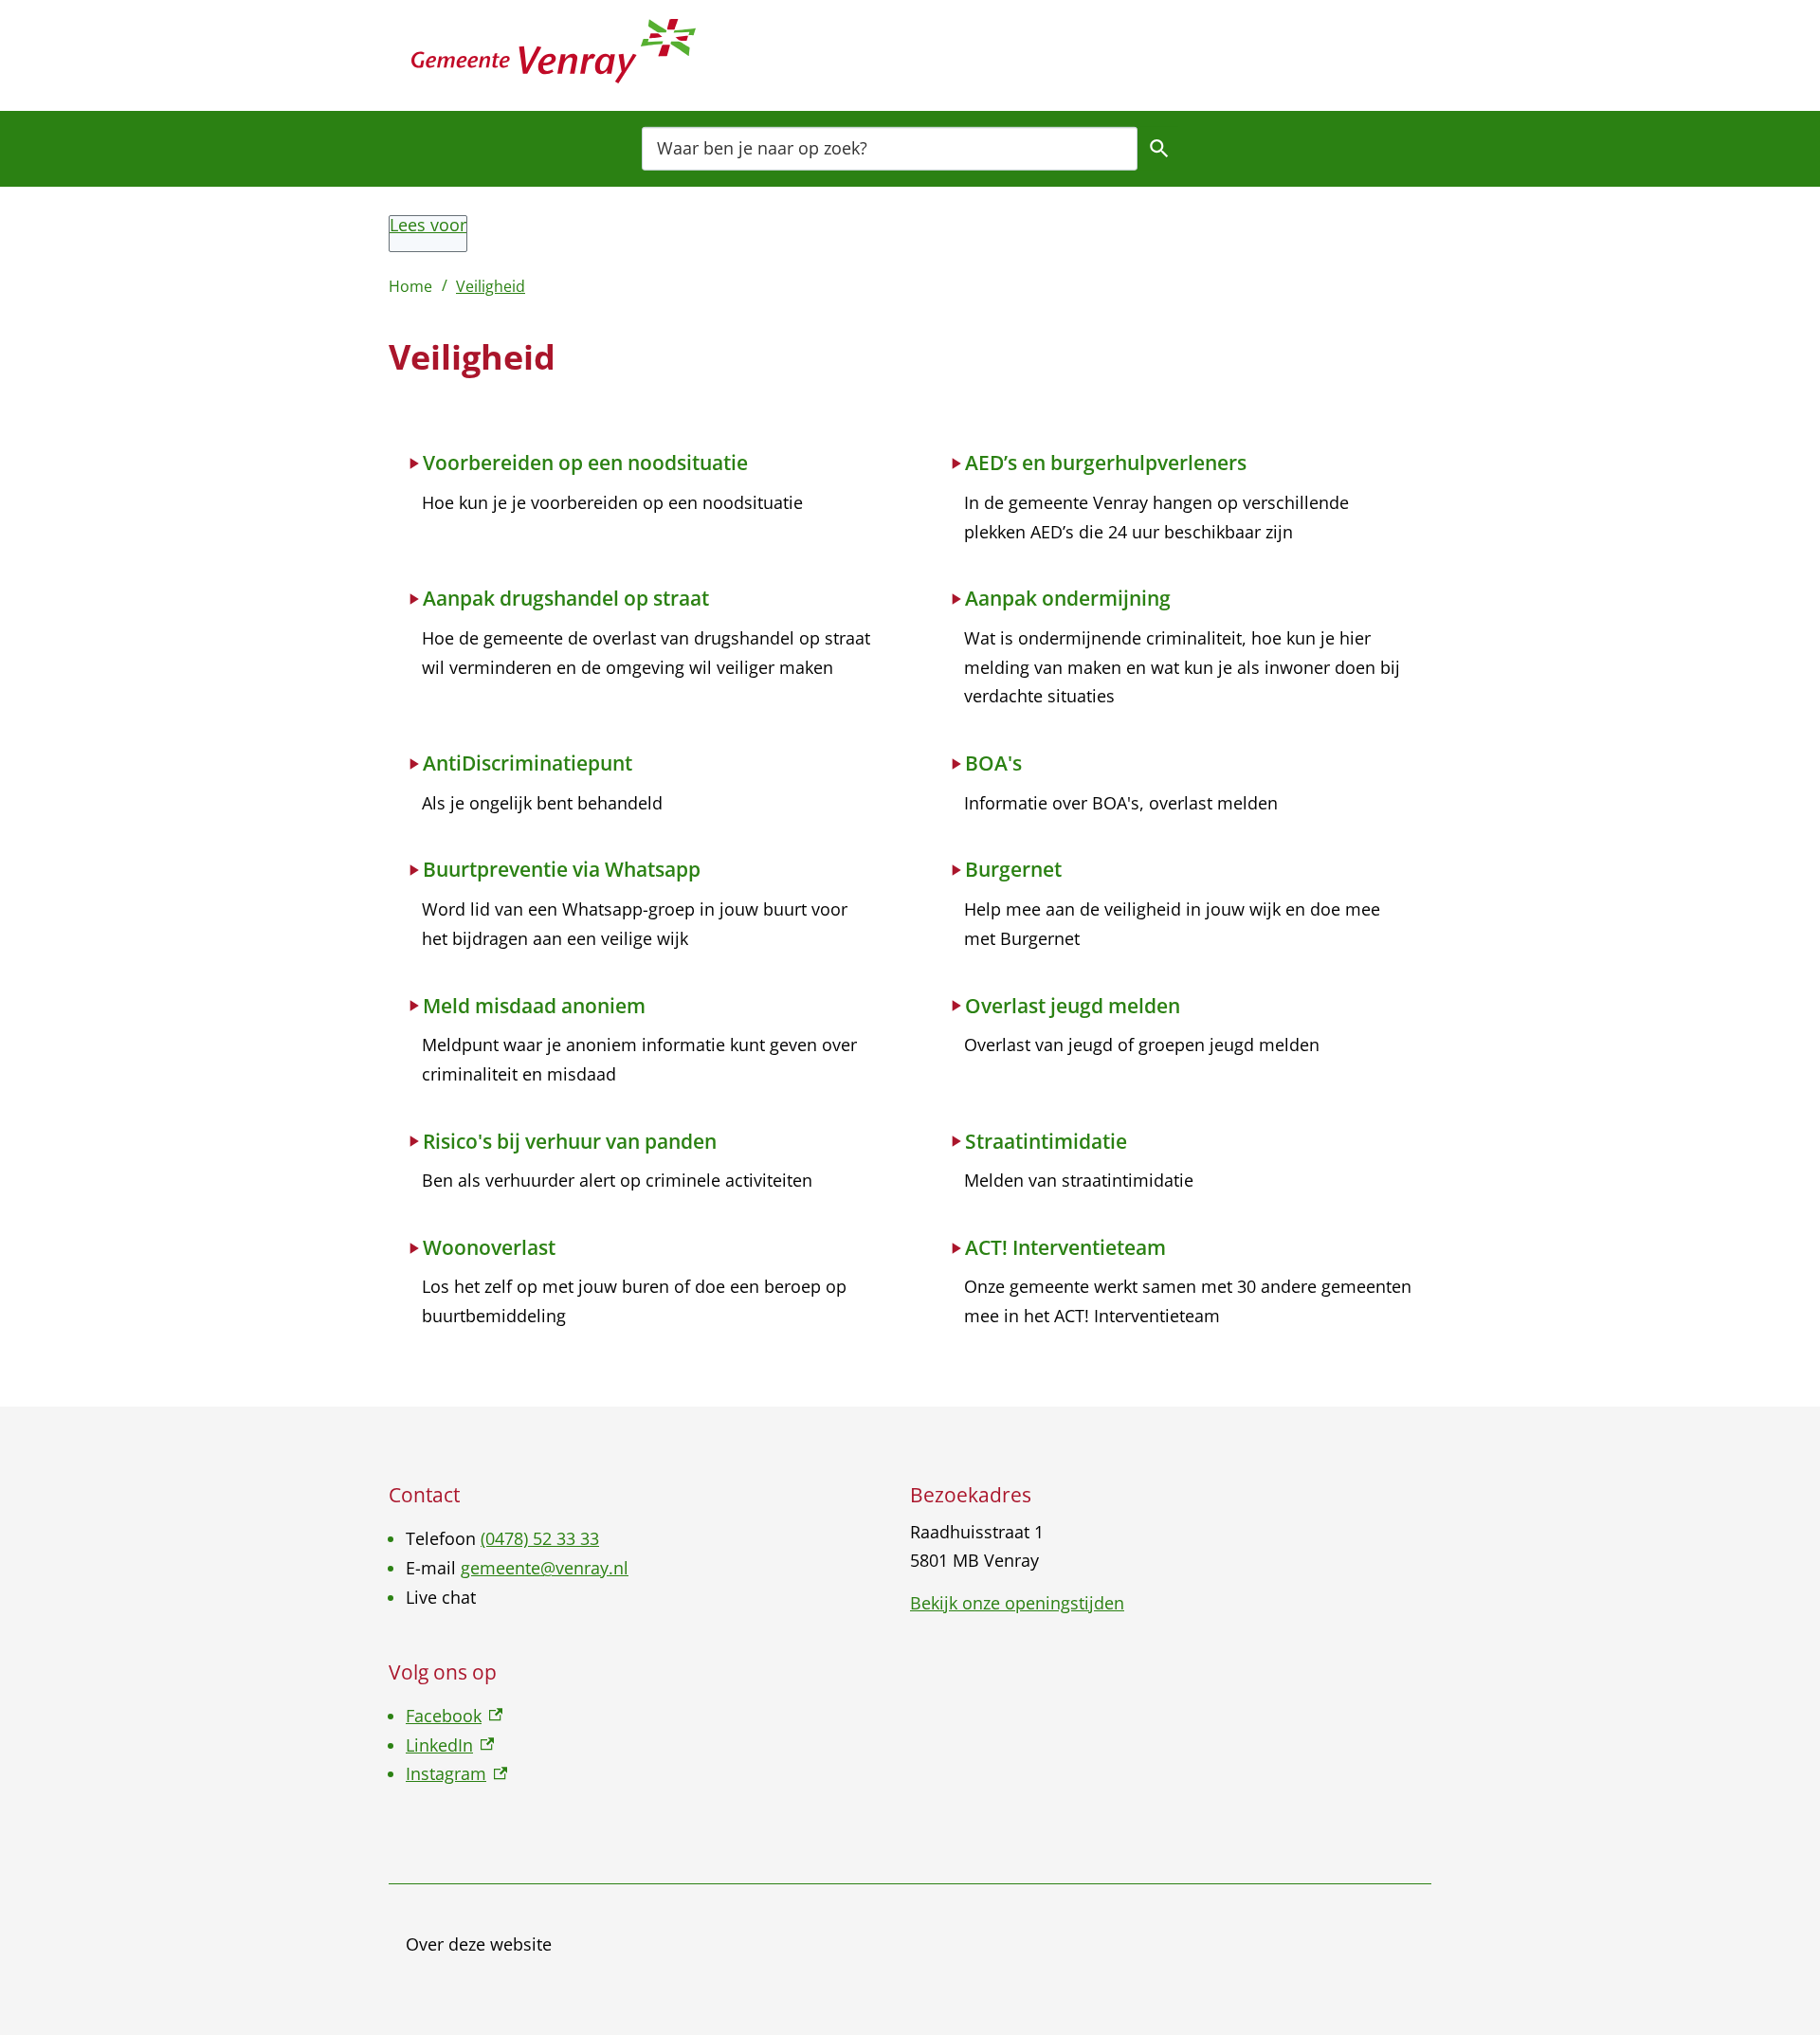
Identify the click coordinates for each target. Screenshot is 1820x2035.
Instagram (456, 1773)
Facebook (454, 1716)
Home (410, 286)
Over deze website (479, 1944)
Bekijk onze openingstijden (1017, 1603)
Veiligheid (491, 286)
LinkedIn (450, 1745)
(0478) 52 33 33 (540, 1538)
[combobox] (890, 147)
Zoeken (1159, 148)
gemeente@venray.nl (545, 1568)
